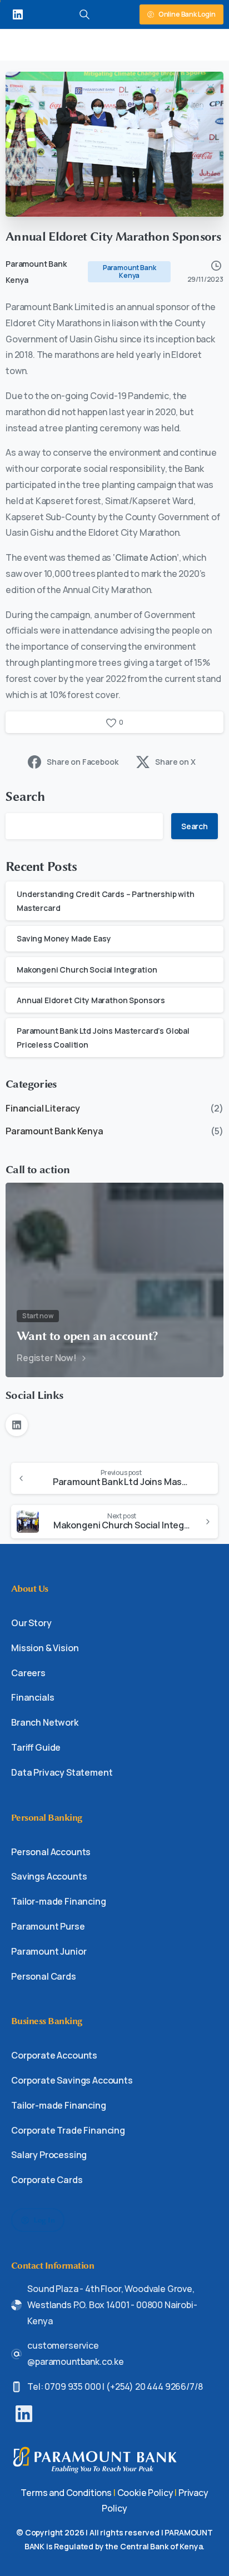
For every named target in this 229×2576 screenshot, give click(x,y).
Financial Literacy (43, 1108)
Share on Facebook (82, 762)
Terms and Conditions (66, 2493)
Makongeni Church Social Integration (87, 970)
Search (26, 797)
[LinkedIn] (18, 14)
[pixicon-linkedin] (24, 2413)
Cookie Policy (145, 2493)
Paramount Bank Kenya (54, 1131)
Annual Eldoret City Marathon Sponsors (91, 1000)
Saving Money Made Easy (64, 938)
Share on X (175, 762)
